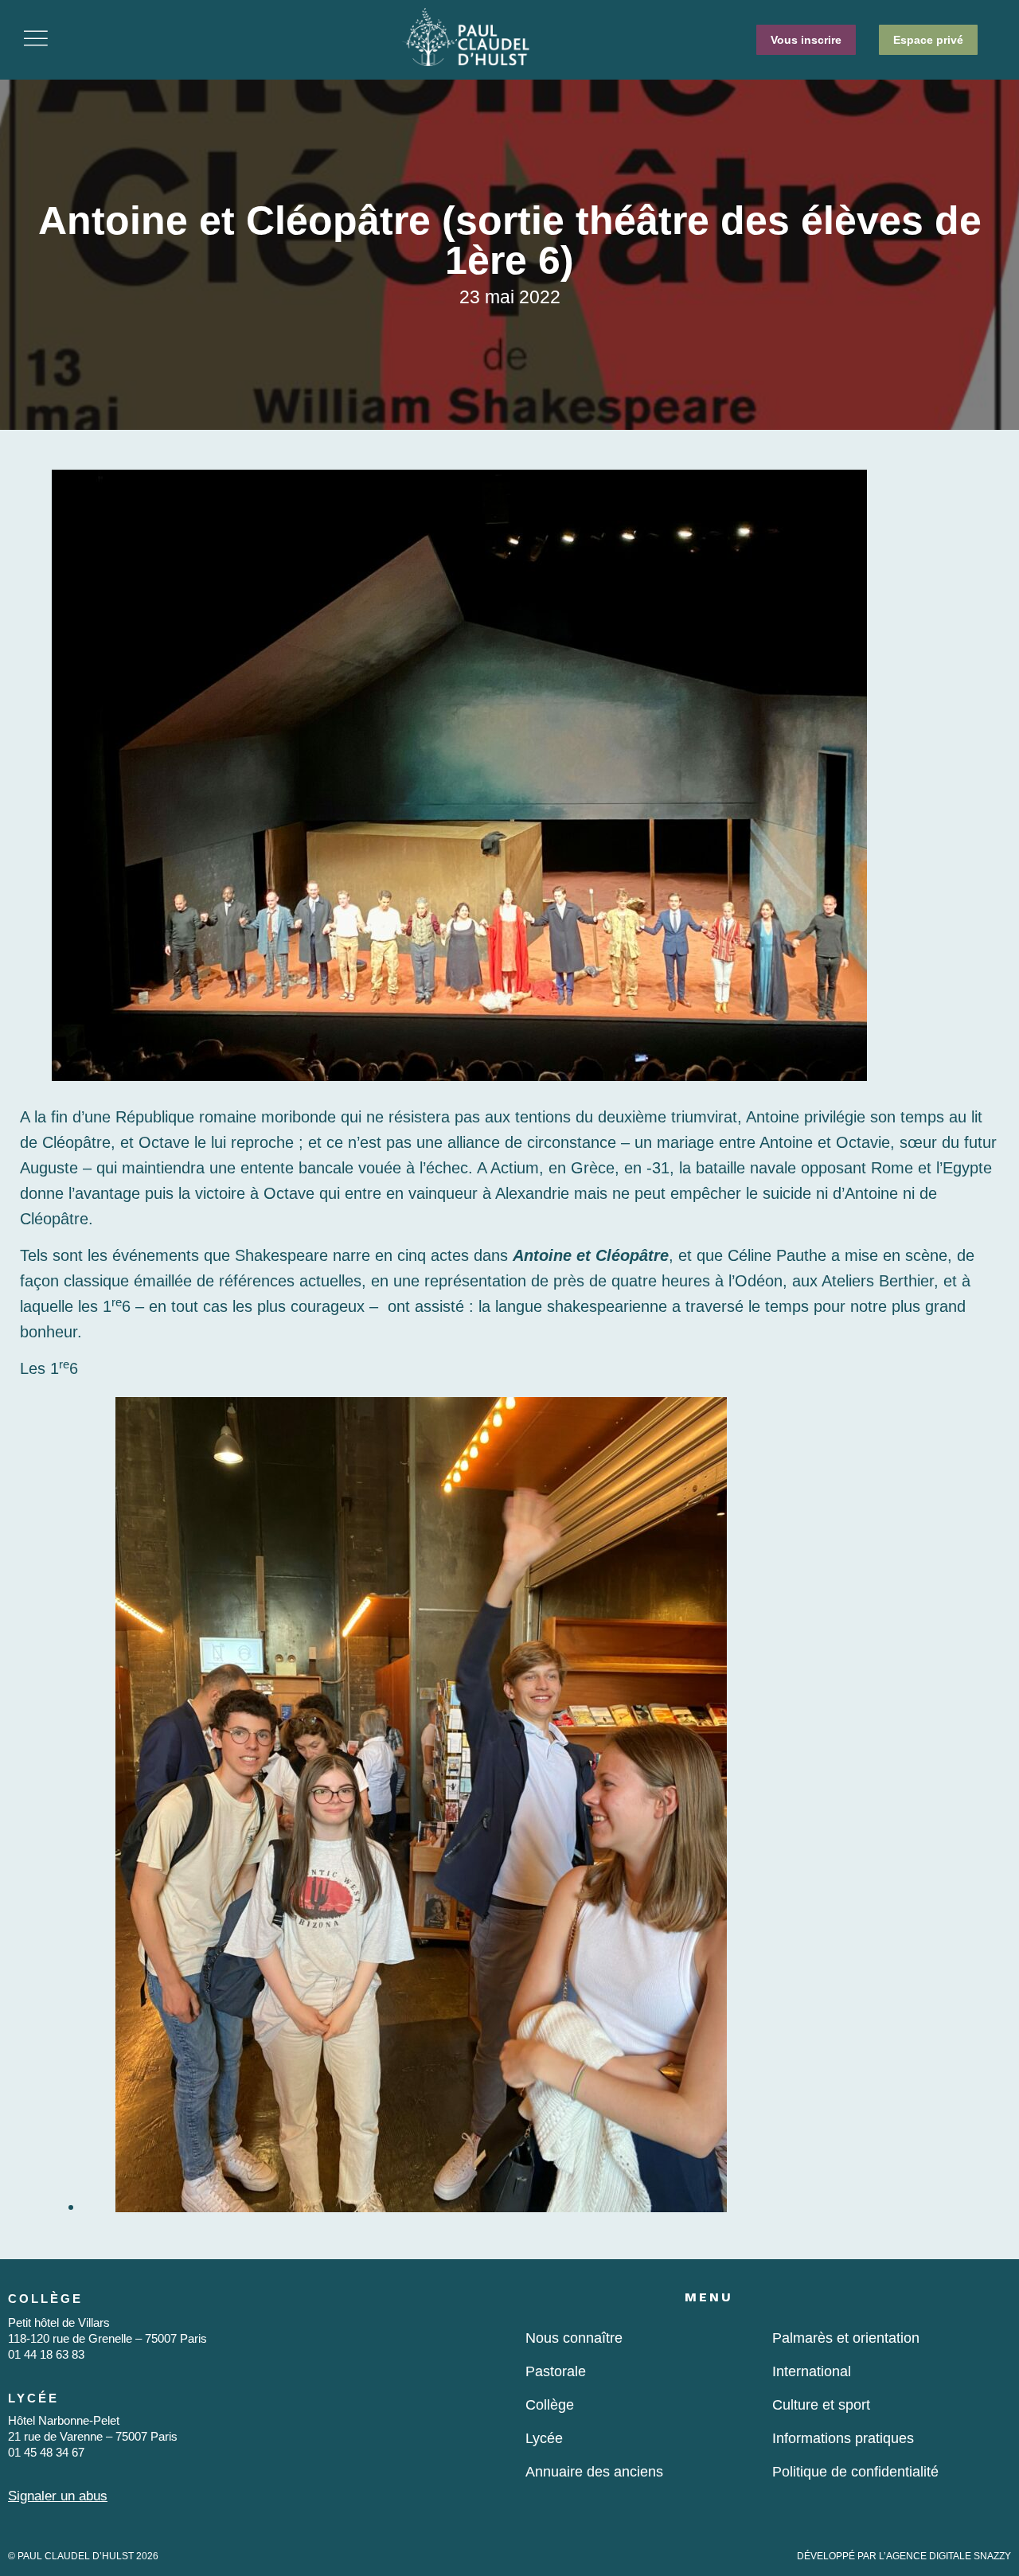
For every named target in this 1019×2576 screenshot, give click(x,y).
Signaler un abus (58, 2496)
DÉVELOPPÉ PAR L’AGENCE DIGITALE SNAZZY (904, 2556)
